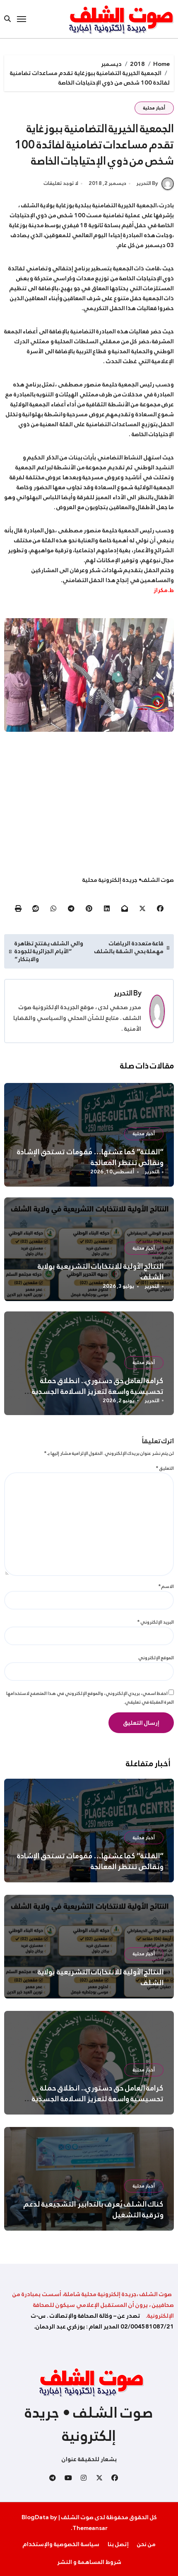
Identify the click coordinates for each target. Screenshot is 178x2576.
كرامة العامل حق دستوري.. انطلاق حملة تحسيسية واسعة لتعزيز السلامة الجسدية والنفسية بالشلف (98, 1391)
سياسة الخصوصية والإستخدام (61, 2544)
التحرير (123, 993)
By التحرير (147, 183)
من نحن (146, 2544)
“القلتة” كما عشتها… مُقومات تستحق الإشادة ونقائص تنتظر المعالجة (90, 1157)
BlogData (35, 2517)
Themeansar (90, 2528)
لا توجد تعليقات (61, 184)
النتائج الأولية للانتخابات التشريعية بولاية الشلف (101, 1272)
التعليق (165, 1468)
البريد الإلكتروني (156, 1622)
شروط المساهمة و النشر (89, 2562)
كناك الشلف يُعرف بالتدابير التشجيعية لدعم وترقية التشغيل (94, 2209)
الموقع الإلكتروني (156, 1658)
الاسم (166, 1586)
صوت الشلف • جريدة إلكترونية (89, 2424)
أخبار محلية (154, 108)
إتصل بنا (118, 2544)
